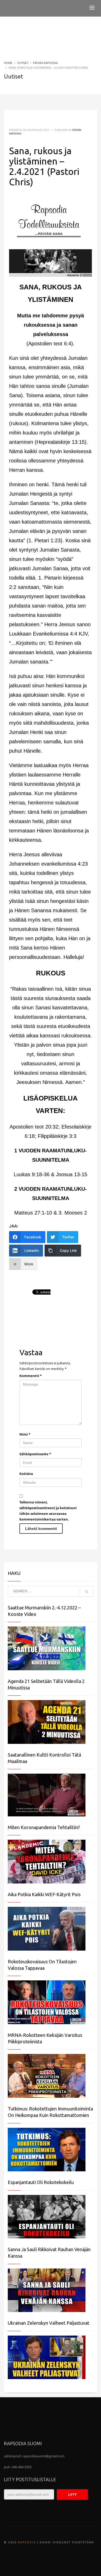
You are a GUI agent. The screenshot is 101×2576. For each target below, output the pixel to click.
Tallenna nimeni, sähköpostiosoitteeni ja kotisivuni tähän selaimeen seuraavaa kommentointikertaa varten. (48, 1511)
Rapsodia (27, 2542)
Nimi (25, 1434)
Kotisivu (26, 1474)
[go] (86, 1592)
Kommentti (31, 1376)
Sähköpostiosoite (35, 1454)
